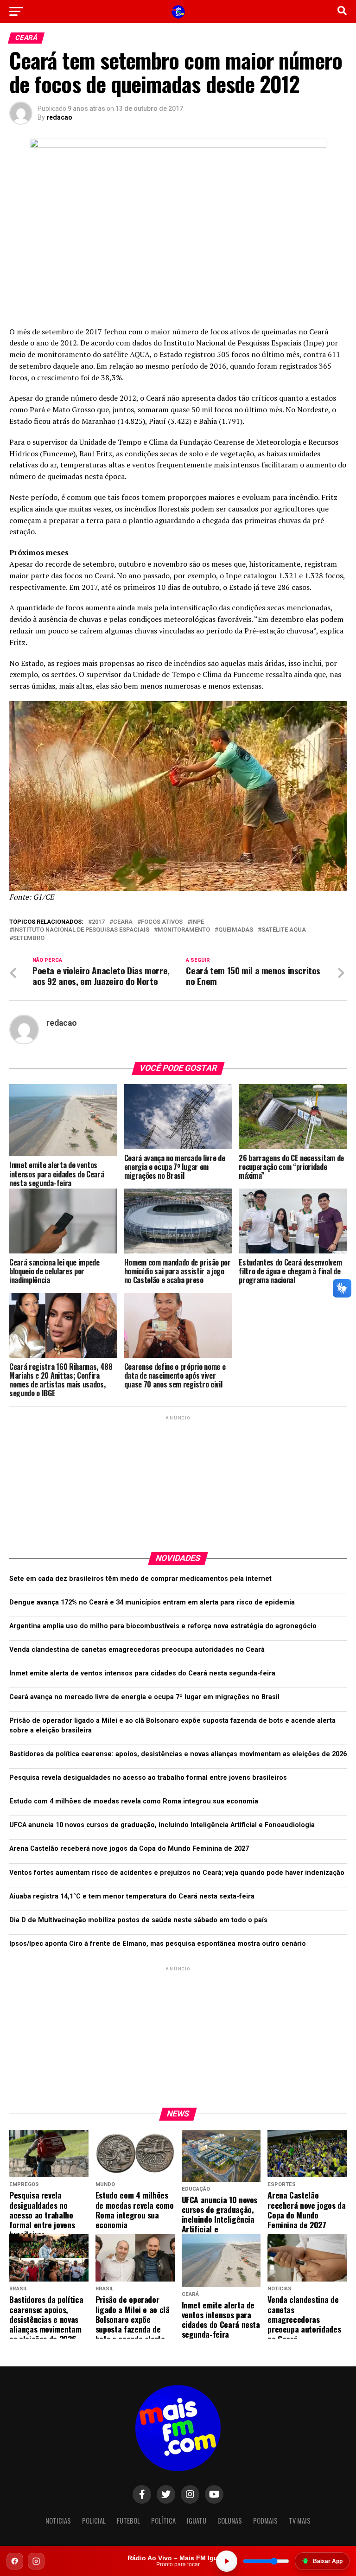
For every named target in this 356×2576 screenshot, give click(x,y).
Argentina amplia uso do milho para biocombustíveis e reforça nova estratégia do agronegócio (163, 1626)
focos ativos (162, 922)
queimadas (236, 930)
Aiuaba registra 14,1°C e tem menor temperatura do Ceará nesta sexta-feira (132, 1896)
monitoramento (184, 930)
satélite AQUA (284, 930)
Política (163, 2521)
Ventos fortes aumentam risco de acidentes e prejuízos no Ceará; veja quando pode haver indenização (177, 1873)
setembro (29, 938)
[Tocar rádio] (227, 2561)
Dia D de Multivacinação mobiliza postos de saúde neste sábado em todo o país (138, 1920)
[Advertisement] (178, 1480)
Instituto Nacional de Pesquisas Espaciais (81, 930)
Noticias (58, 2521)
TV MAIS (300, 2521)
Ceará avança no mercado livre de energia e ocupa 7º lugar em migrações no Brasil (144, 1697)
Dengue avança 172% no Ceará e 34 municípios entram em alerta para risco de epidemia (152, 1602)
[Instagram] (36, 2561)
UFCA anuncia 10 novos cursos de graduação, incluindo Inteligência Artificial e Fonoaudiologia (162, 1825)
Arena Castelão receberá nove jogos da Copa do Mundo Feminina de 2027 (129, 1849)
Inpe (197, 922)
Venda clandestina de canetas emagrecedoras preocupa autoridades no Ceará (137, 1650)
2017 (98, 922)
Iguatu (197, 2521)
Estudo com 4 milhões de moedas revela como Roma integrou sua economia (134, 1801)
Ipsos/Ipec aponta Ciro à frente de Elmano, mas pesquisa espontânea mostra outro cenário (158, 1944)
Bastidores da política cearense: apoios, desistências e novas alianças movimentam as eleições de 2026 (178, 1754)
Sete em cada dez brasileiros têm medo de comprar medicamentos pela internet (140, 1579)
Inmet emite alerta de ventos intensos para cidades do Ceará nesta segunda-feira (142, 1673)
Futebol (128, 2521)
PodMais (265, 2521)
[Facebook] (15, 2561)
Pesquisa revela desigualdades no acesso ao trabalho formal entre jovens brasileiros (148, 1778)
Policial (94, 2521)
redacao (59, 117)
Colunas (230, 2521)
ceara (123, 922)
